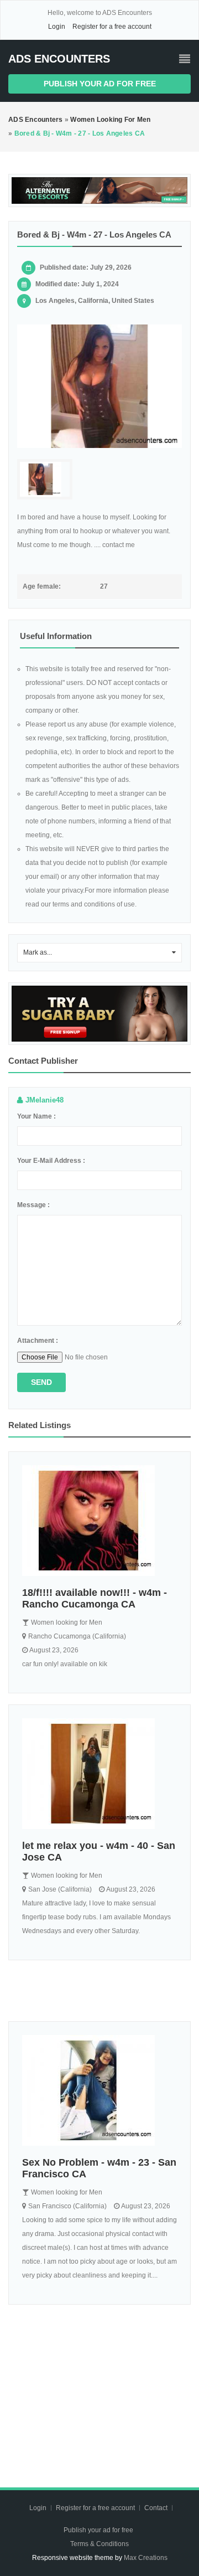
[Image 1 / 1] (99, 387)
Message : (33, 1205)
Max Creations (146, 2558)
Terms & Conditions (99, 2544)
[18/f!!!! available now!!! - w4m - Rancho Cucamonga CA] (99, 1521)
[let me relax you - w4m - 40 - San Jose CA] (99, 1774)
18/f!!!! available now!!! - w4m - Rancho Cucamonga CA (95, 1598)
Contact (157, 2508)
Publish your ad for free (100, 84)
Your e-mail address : (51, 1161)
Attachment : (38, 1341)
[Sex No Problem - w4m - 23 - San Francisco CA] (99, 2090)
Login (57, 27)
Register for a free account (112, 27)
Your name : (36, 1116)
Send (41, 1382)
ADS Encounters (59, 59)
